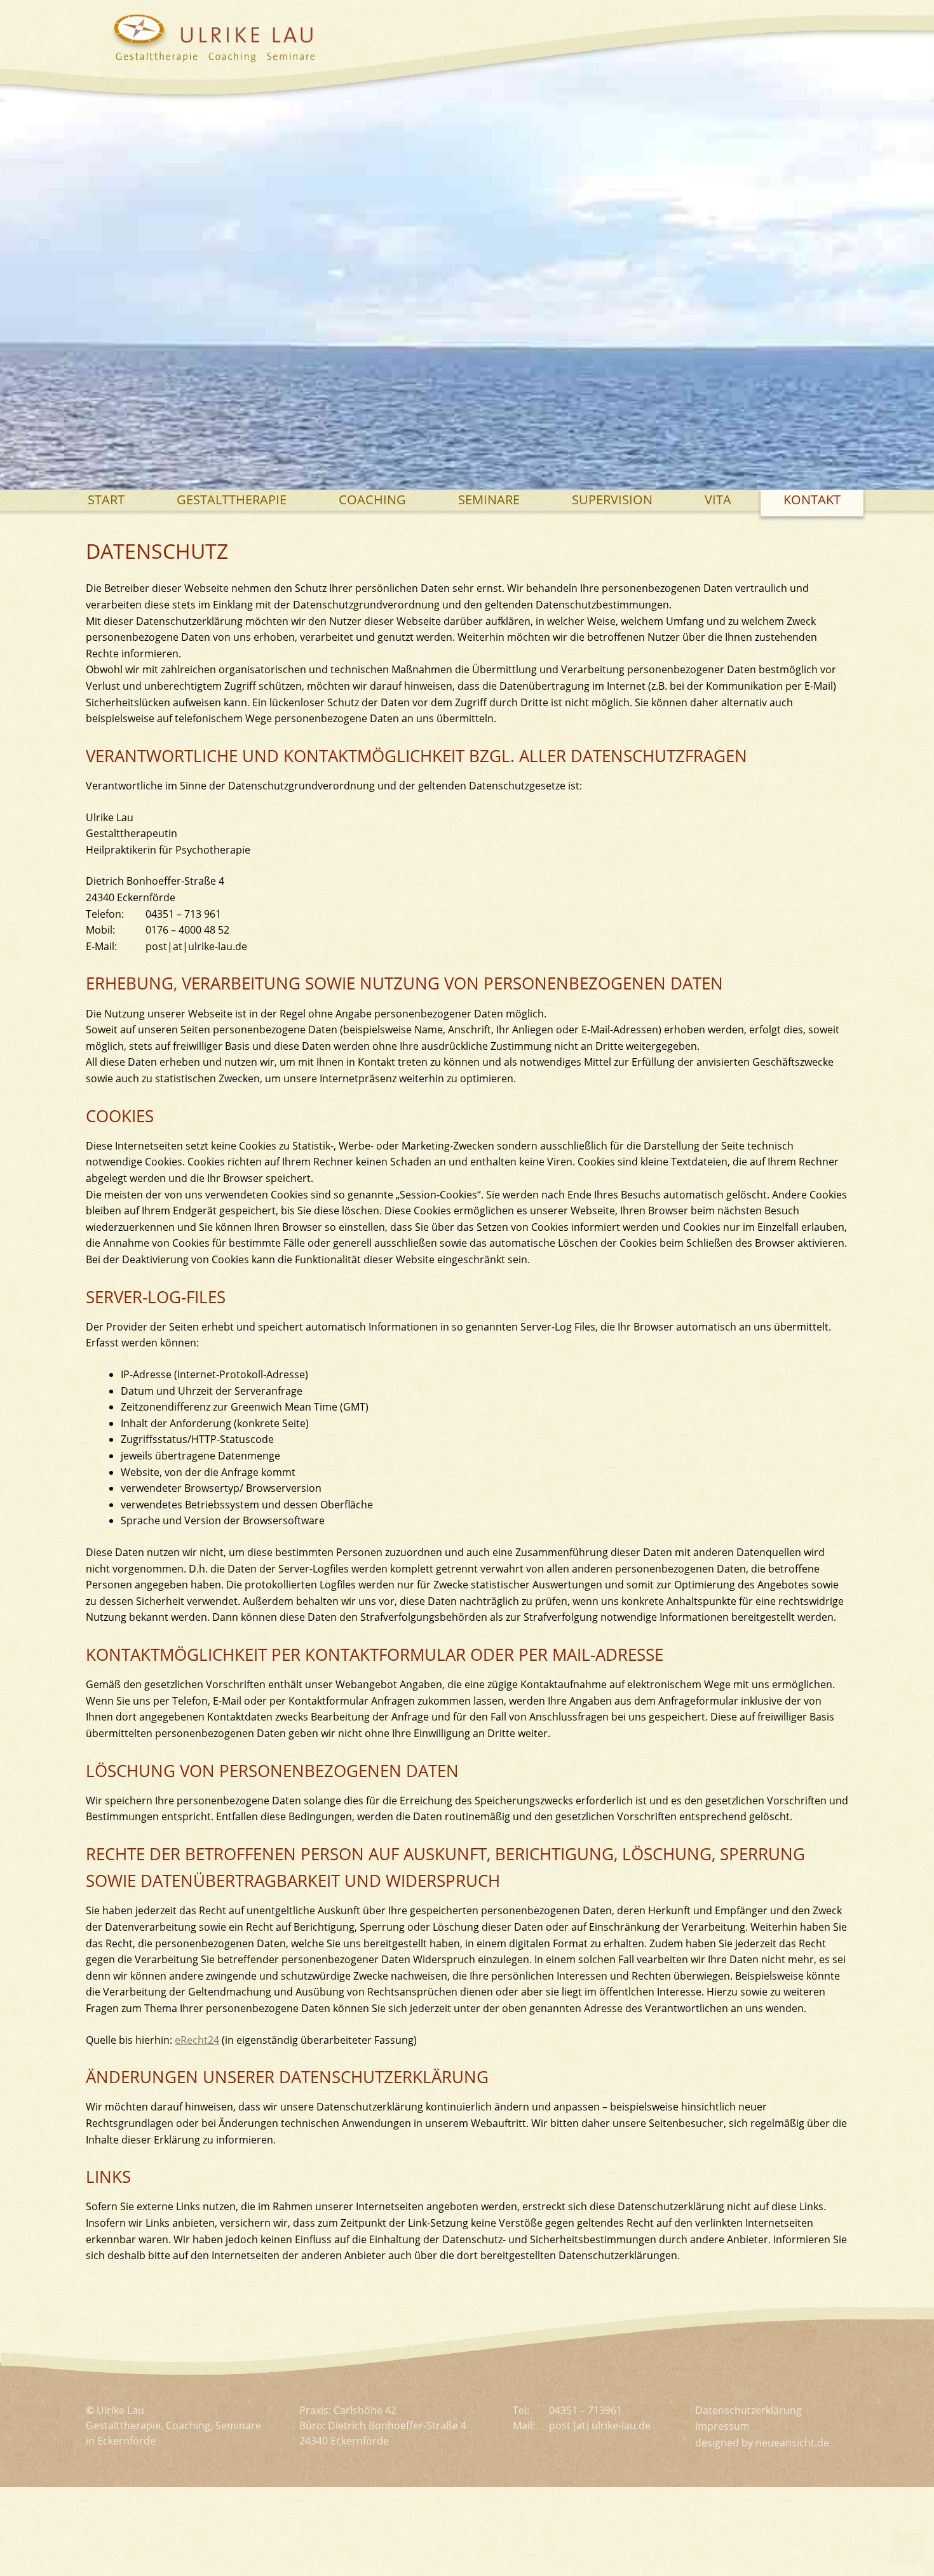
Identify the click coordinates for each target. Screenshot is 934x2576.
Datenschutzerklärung (748, 2410)
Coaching (372, 500)
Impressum (722, 2426)
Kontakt (812, 500)
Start (106, 500)
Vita (718, 500)
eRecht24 (197, 2040)
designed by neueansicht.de (762, 2443)
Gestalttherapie (232, 500)
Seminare (489, 500)
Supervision (612, 500)
